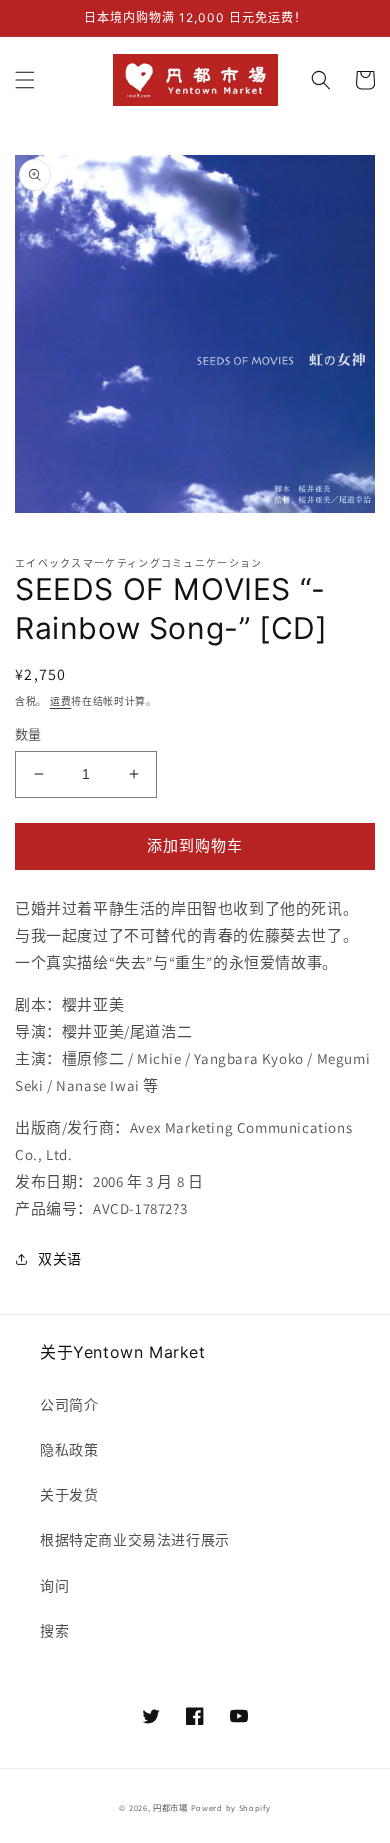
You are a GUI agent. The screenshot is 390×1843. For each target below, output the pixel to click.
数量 (28, 734)
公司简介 (69, 1405)
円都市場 (170, 1807)
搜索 (54, 1631)
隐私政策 (69, 1450)
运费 (60, 701)
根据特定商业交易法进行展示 (135, 1540)
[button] (25, 80)
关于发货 (69, 1495)
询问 (54, 1586)
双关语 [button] (60, 1259)
